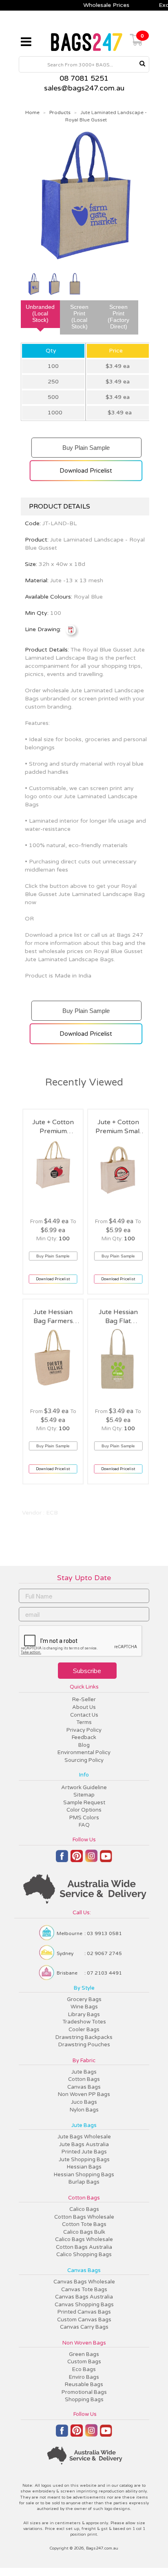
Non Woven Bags (84, 2343)
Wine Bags (84, 2007)
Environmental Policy (84, 1753)
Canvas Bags (84, 2087)
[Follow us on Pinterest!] (77, 1860)
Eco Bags (84, 2369)
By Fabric (84, 2061)
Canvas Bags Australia (84, 2297)
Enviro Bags (84, 2377)
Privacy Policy (84, 1730)
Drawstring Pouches (84, 2045)
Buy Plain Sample (86, 444)
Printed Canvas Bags (84, 2312)
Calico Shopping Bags (84, 2255)
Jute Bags (84, 2072)
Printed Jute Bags (84, 2152)
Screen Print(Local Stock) (79, 317)
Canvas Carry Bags (84, 2327)
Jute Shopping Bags (84, 2160)
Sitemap (84, 1795)
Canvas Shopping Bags (84, 2305)
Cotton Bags (84, 2079)
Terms (84, 1722)
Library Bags (84, 2015)
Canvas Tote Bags (84, 2290)
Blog (84, 1745)
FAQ (84, 1825)
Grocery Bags (84, 1999)
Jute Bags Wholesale (84, 2137)
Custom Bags (84, 2362)
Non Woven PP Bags (84, 2094)
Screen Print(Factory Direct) (118, 317)
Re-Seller (84, 1700)
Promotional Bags (84, 2392)
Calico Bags (84, 2209)
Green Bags (84, 2354)
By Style (84, 1988)
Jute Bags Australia (84, 2144)
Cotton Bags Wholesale (84, 2217)
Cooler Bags (84, 2030)
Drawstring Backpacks (84, 2037)
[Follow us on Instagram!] (91, 1859)
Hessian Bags (84, 2167)
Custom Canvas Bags (84, 2320)
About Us (84, 1707)
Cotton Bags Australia (84, 2247)
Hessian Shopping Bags (84, 2175)
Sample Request (84, 1803)
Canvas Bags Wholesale (84, 2282)
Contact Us (84, 1715)
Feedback (84, 1737)
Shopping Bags (84, 2400)
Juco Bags (84, 2102)
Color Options (84, 1810)
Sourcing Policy (84, 1760)
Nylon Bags (84, 2110)
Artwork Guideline (84, 1788)
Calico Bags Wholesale (84, 2239)
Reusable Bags (84, 2384)
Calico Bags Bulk (84, 2232)
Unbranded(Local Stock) (40, 313)
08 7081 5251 (84, 78)
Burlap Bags (84, 2182)
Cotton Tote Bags (84, 2224)
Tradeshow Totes (84, 2022)
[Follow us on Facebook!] (62, 1860)
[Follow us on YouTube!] (106, 1859)
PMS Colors (84, 1818)
